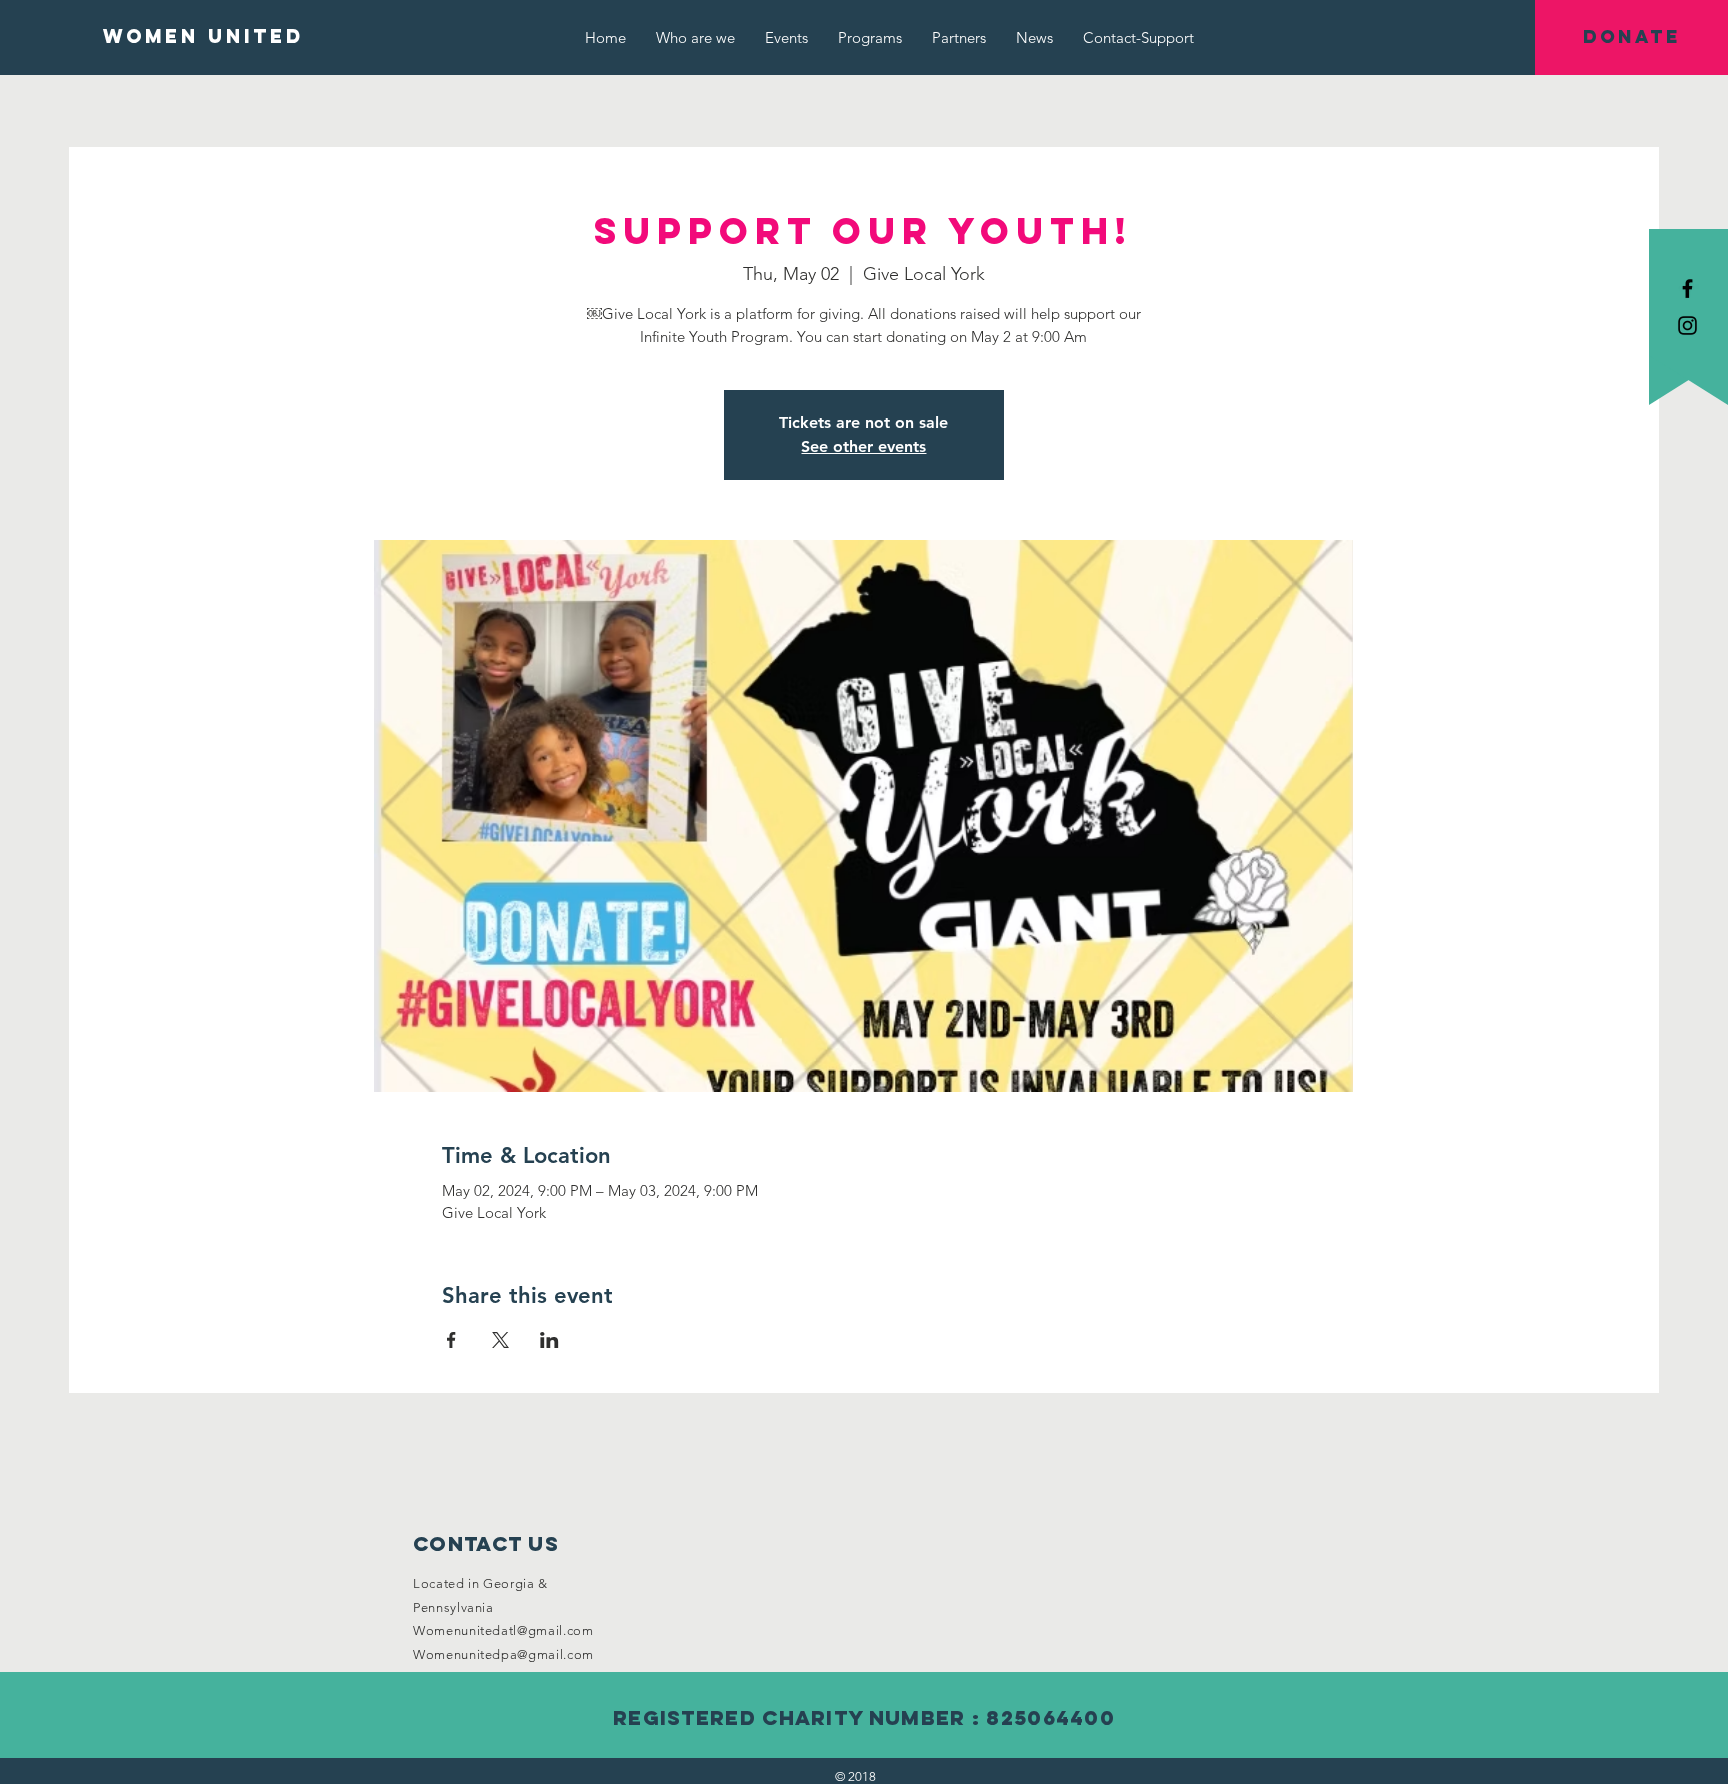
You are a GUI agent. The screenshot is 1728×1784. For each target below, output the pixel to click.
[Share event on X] (500, 1340)
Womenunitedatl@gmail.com (503, 1630)
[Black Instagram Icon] (1687, 325)
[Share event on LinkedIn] (549, 1340)
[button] (1631, 37)
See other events (863, 446)
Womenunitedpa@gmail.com (503, 1654)
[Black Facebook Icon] (1687, 288)
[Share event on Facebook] (451, 1340)
